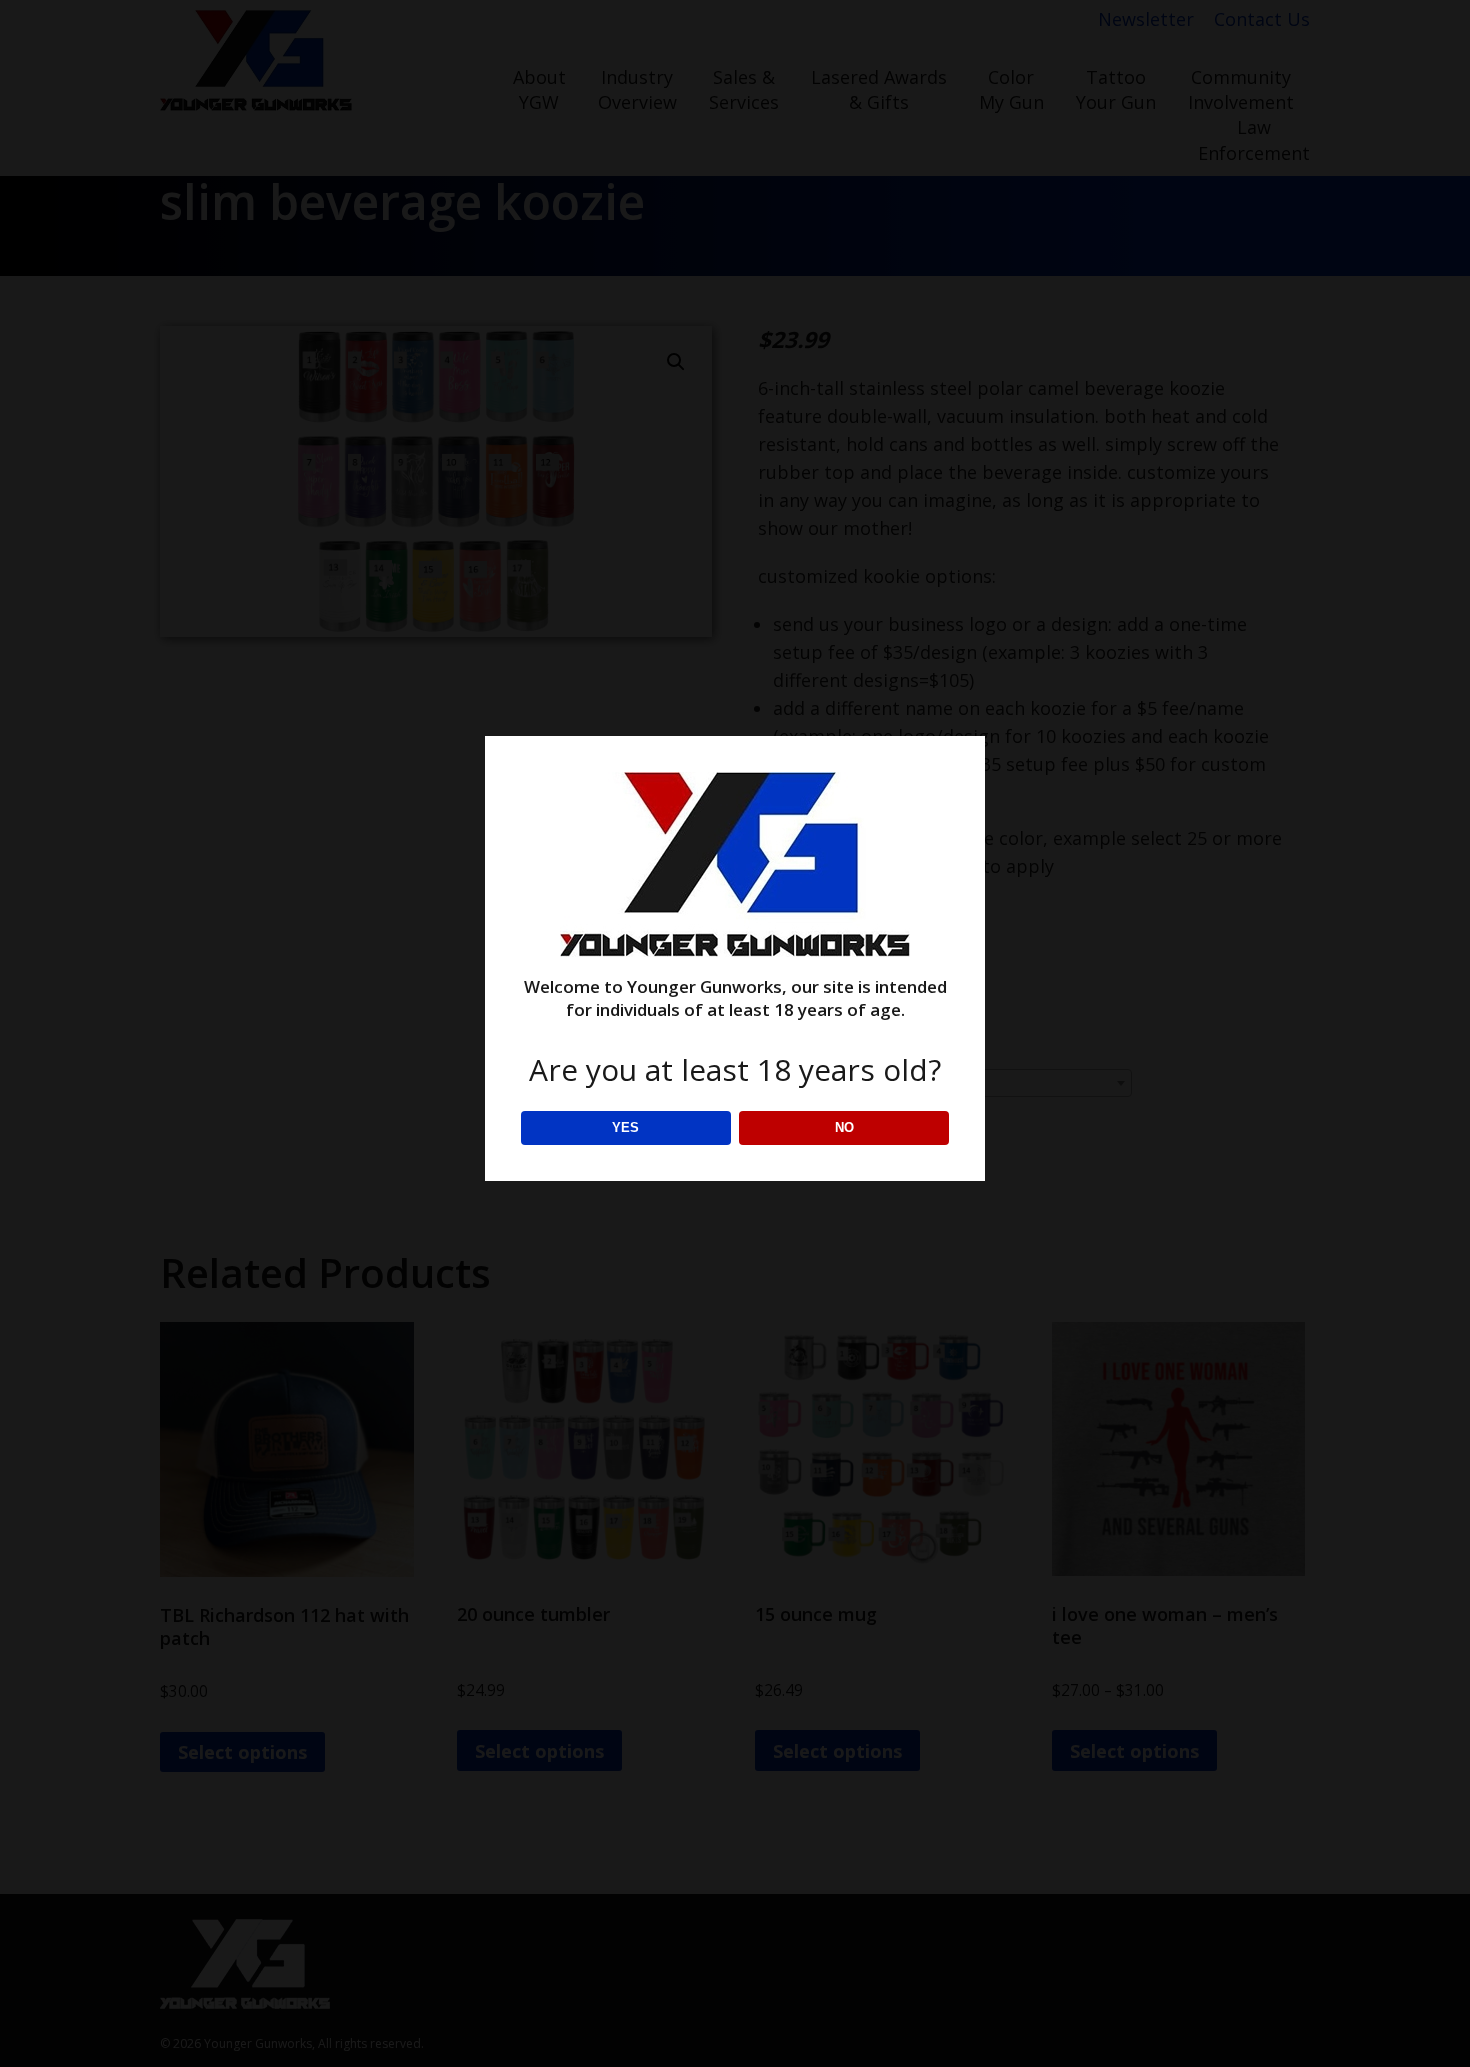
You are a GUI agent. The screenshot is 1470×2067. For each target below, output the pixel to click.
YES (625, 1127)
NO (844, 1127)
